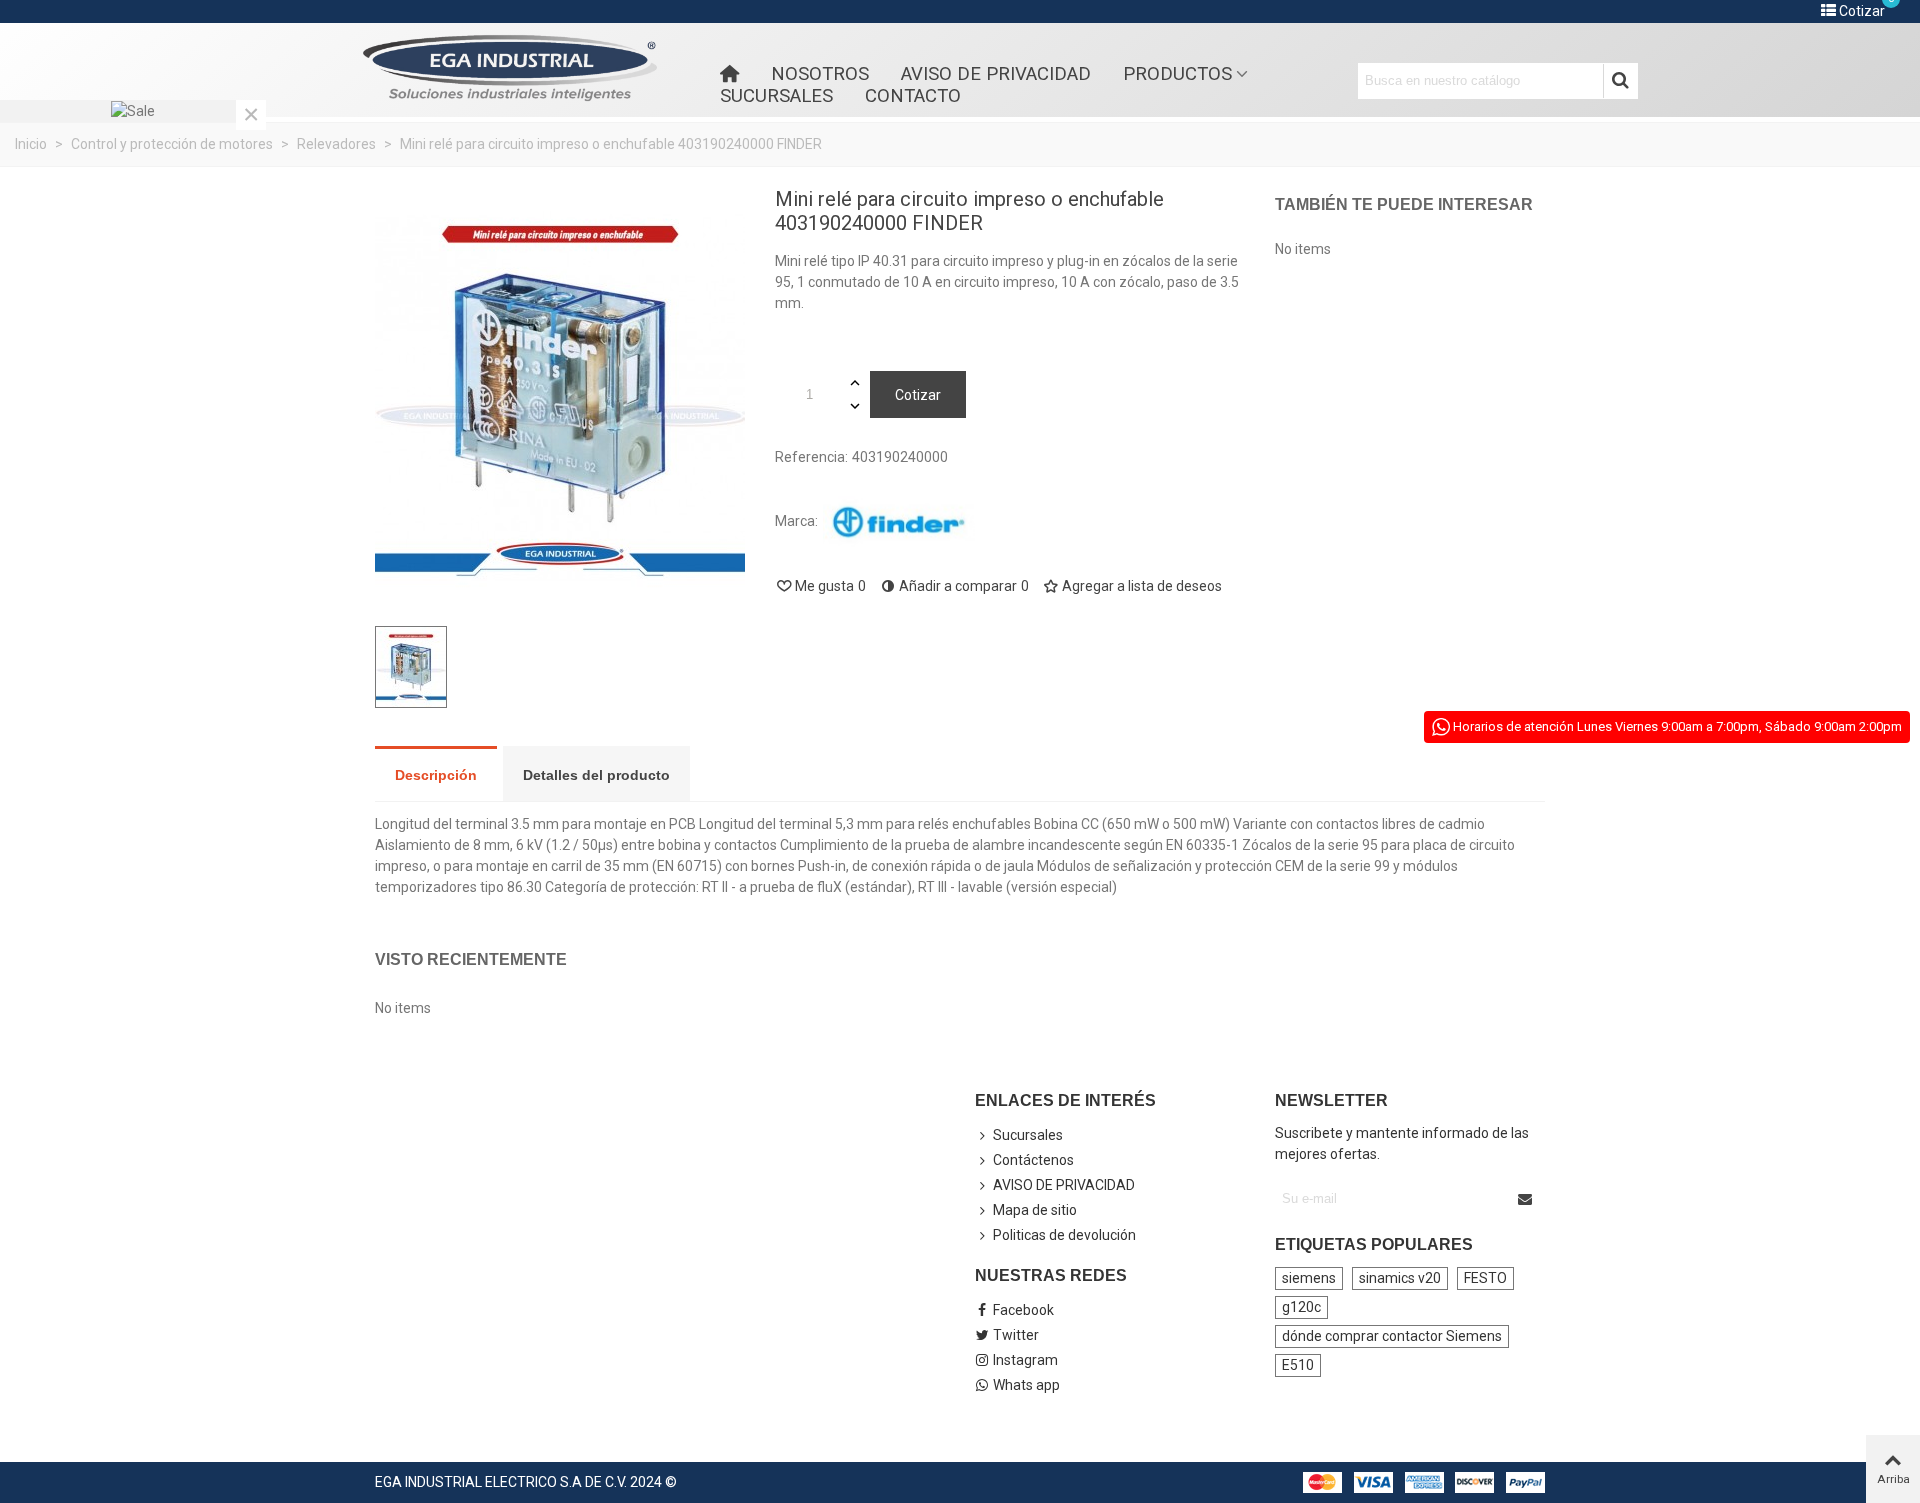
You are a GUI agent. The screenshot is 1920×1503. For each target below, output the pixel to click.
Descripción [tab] (436, 775)
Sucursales (776, 96)
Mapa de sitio (1035, 1210)
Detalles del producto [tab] (596, 775)
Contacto (913, 96)
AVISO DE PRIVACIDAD (996, 74)
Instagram (1025, 1360)
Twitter (1016, 1335)
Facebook (1023, 1310)
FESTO (1485, 1278)
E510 (1298, 1365)
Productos (1177, 74)
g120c (1301, 1307)
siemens (1309, 1278)
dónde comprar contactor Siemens (1392, 1336)
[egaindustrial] (510, 68)
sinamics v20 (1400, 1278)
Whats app (1026, 1385)
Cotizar (918, 395)
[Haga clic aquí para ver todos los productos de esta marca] (899, 522)
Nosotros (820, 74)
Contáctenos (1033, 1160)
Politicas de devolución (1064, 1235)
